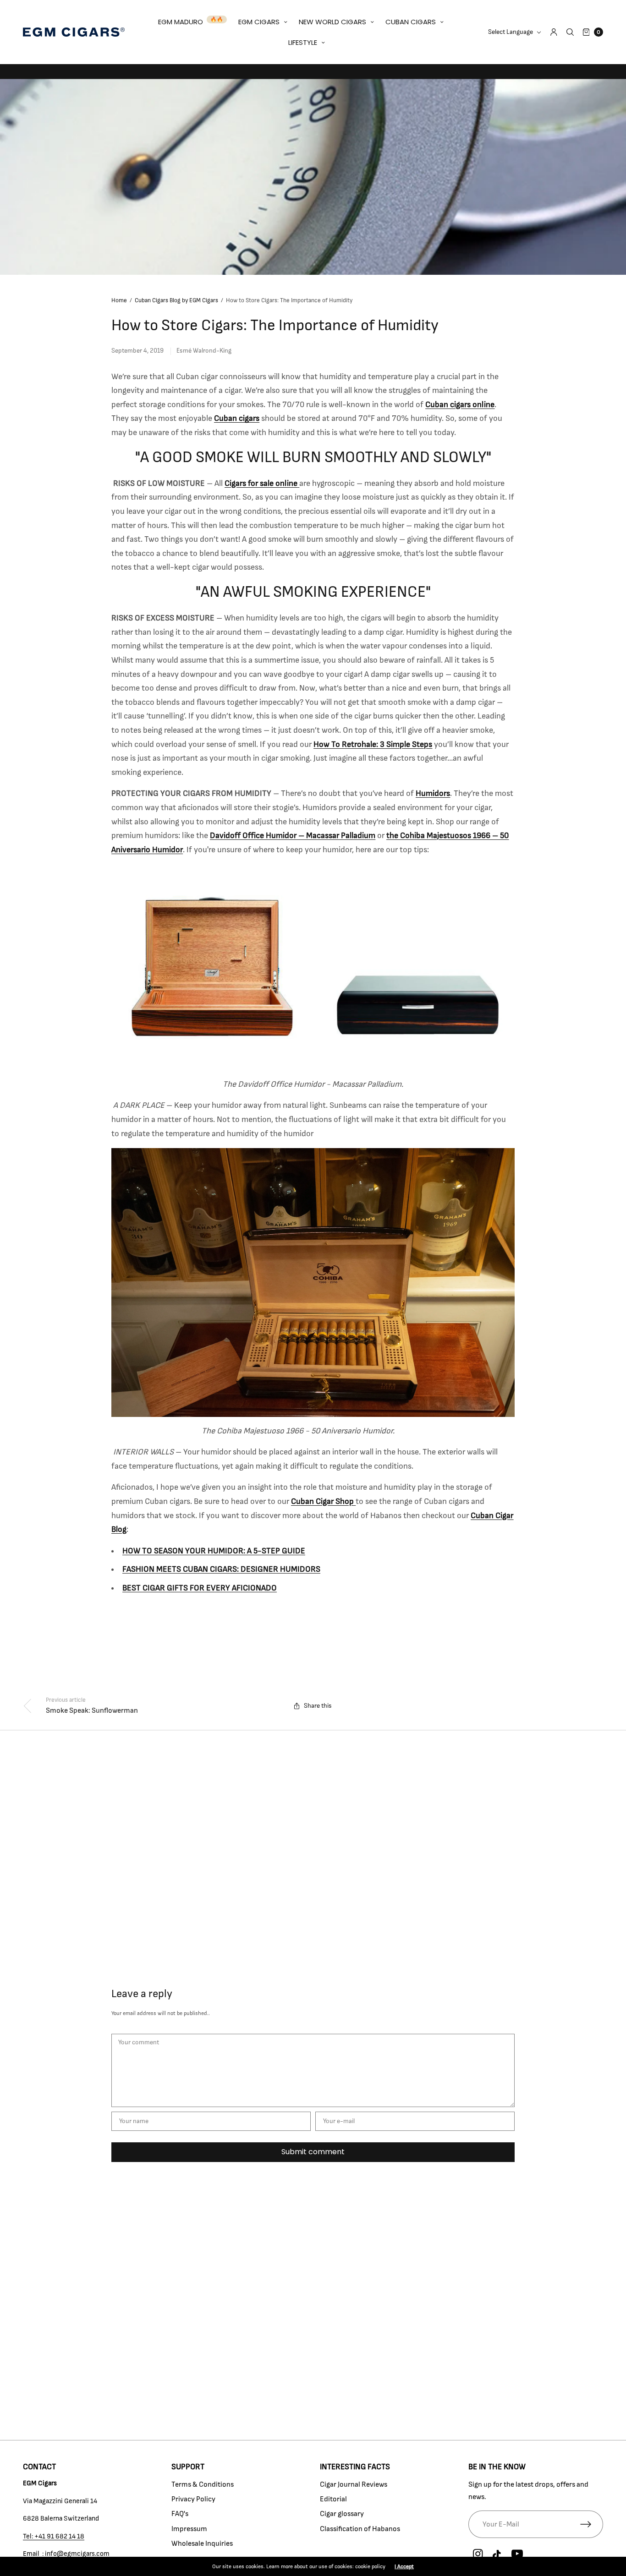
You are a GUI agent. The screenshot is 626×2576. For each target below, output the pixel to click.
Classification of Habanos (360, 2529)
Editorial (333, 2499)
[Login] (554, 32)
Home (119, 301)
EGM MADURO (181, 22)
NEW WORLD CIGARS (332, 22)
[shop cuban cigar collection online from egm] (355, 1502)
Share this (318, 1706)
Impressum (189, 2529)
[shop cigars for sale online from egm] (298, 484)
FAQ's (180, 2514)
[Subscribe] (592, 2524)
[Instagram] (478, 2554)
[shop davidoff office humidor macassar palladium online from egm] (313, 967)
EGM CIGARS (259, 22)
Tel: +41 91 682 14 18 (54, 2536)
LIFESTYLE (303, 42)
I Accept (404, 2566)
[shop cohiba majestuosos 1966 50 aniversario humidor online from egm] (313, 1282)
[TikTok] (497, 2555)
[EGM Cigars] (74, 32)
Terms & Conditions (203, 2484)
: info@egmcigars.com (75, 2554)
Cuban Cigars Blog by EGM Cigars (176, 301)
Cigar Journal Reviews (354, 2484)
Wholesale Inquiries (202, 2543)
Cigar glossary (342, 2514)
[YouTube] (517, 2554)
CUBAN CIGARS (411, 22)
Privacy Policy (193, 2499)
